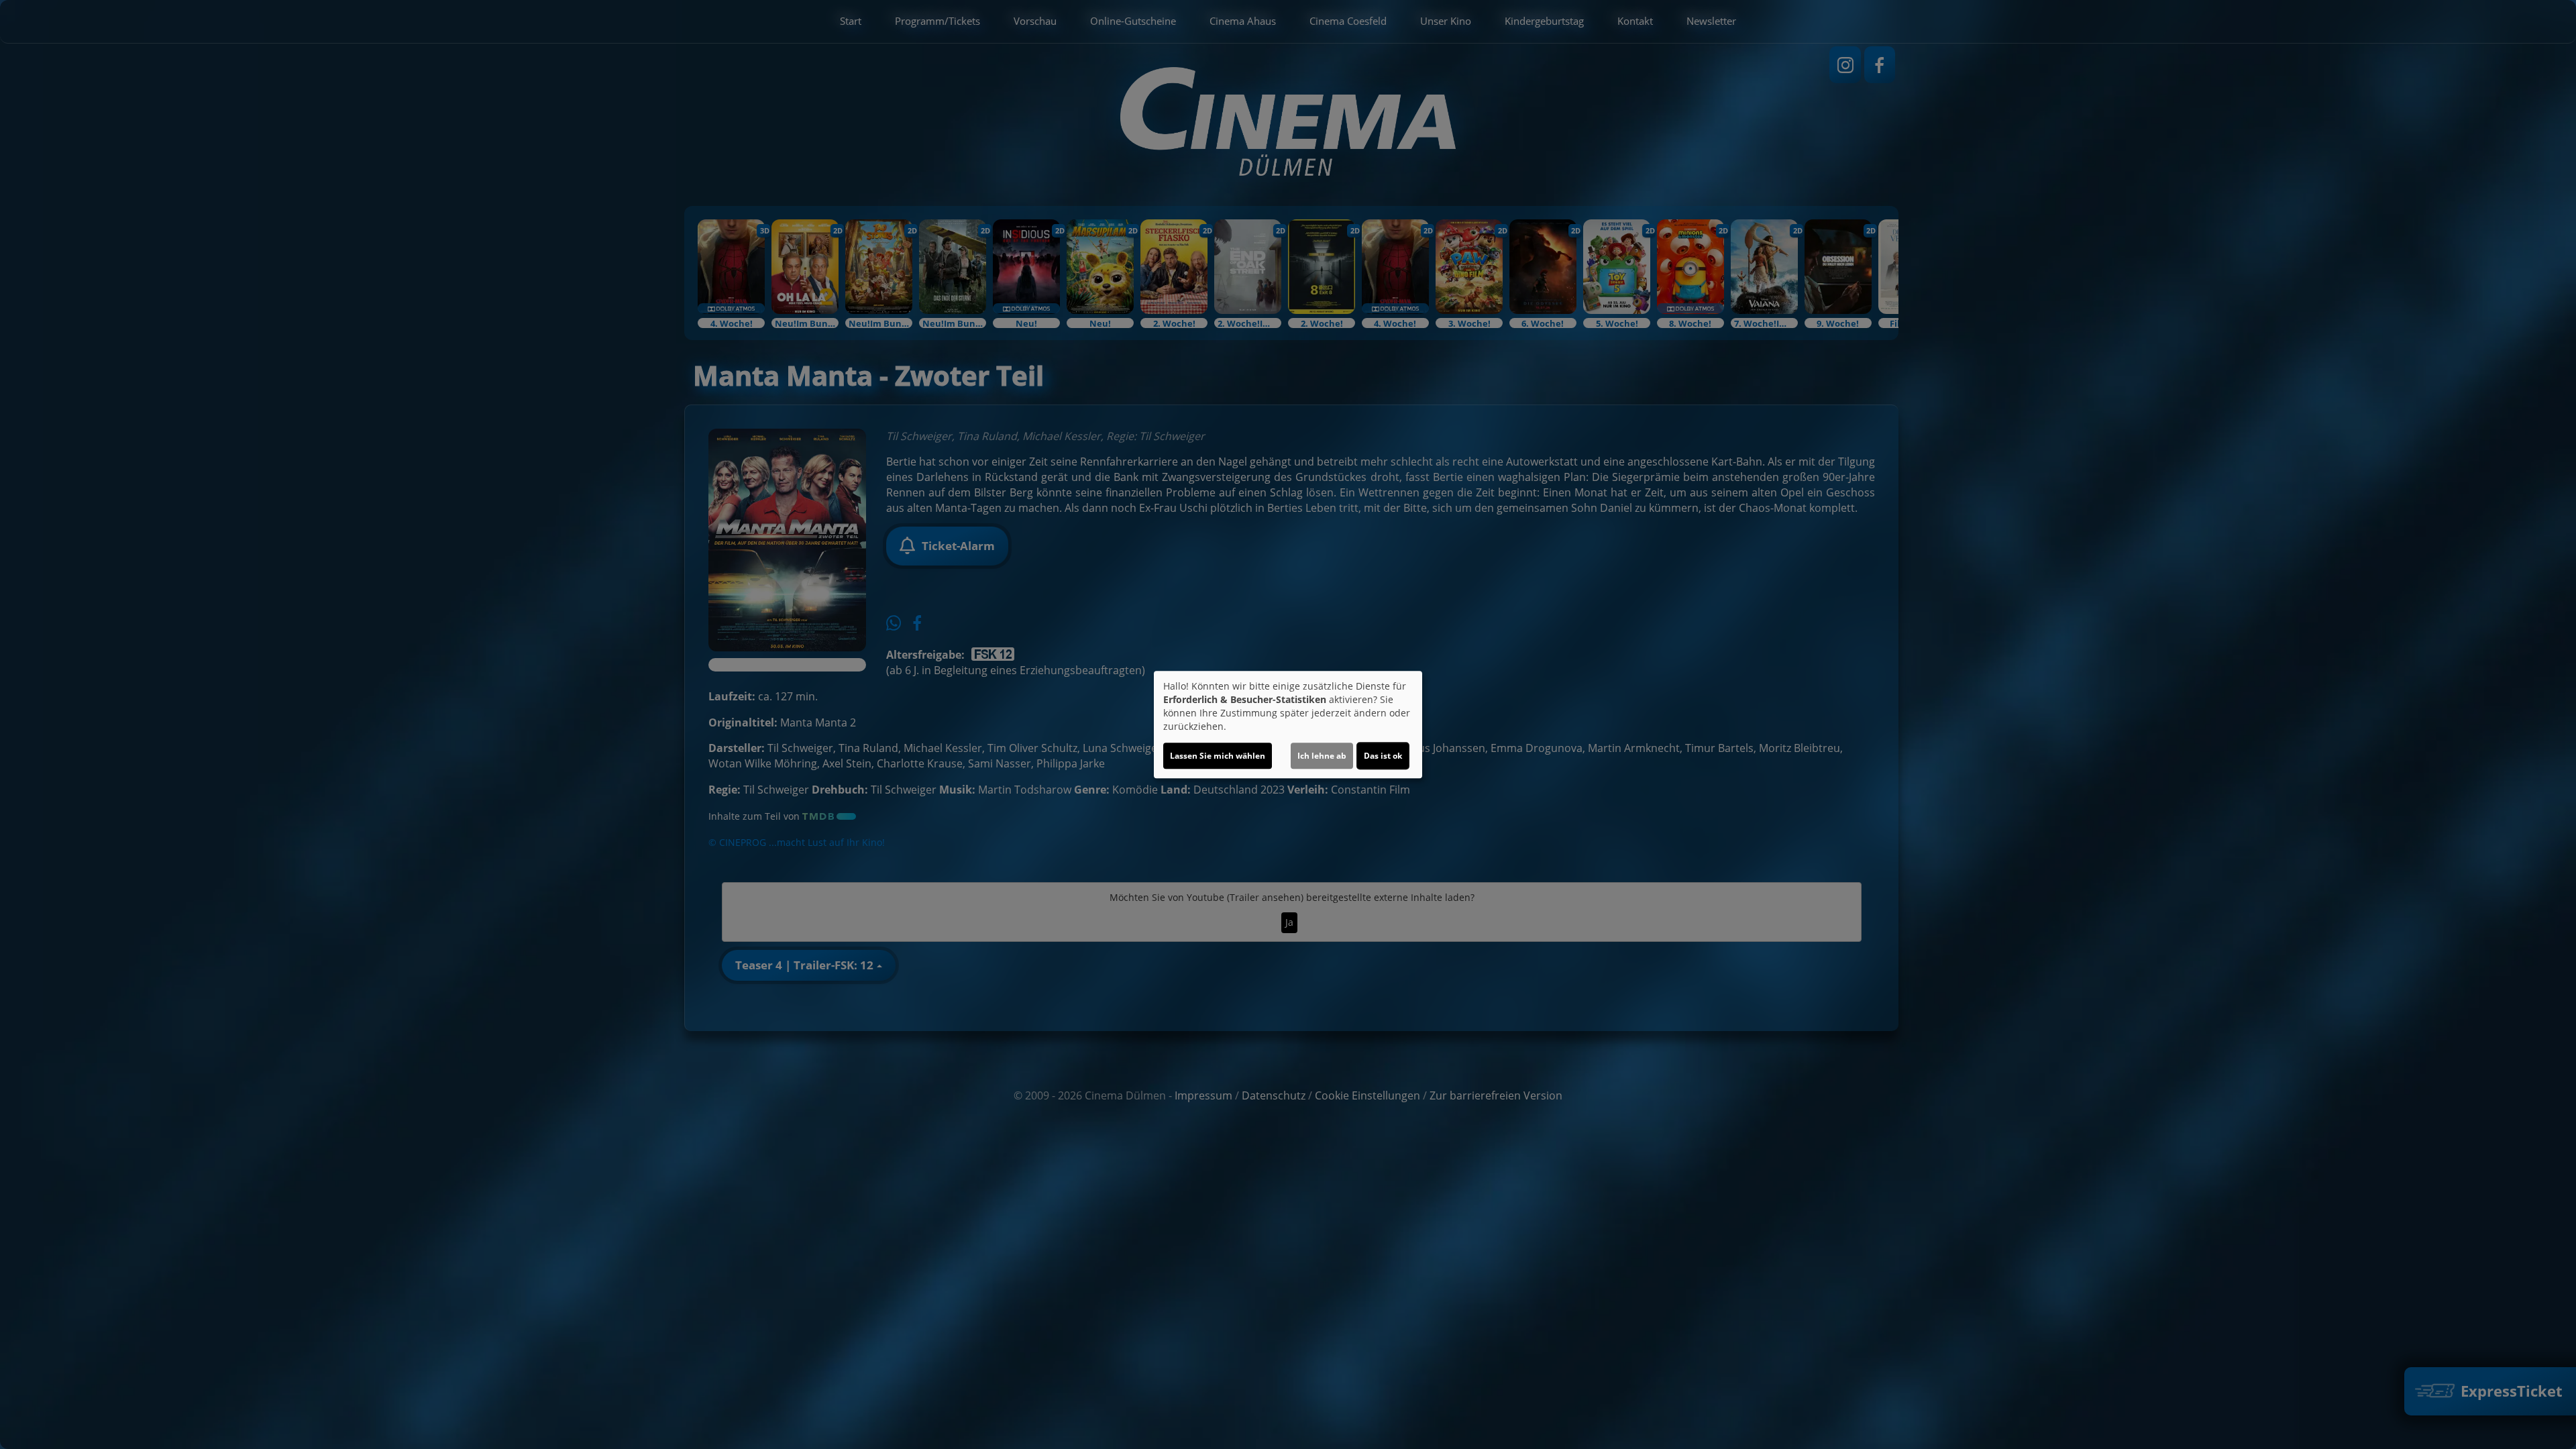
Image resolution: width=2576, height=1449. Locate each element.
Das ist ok (1383, 756)
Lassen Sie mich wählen (1218, 756)
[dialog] (1288, 724)
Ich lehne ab (1322, 756)
